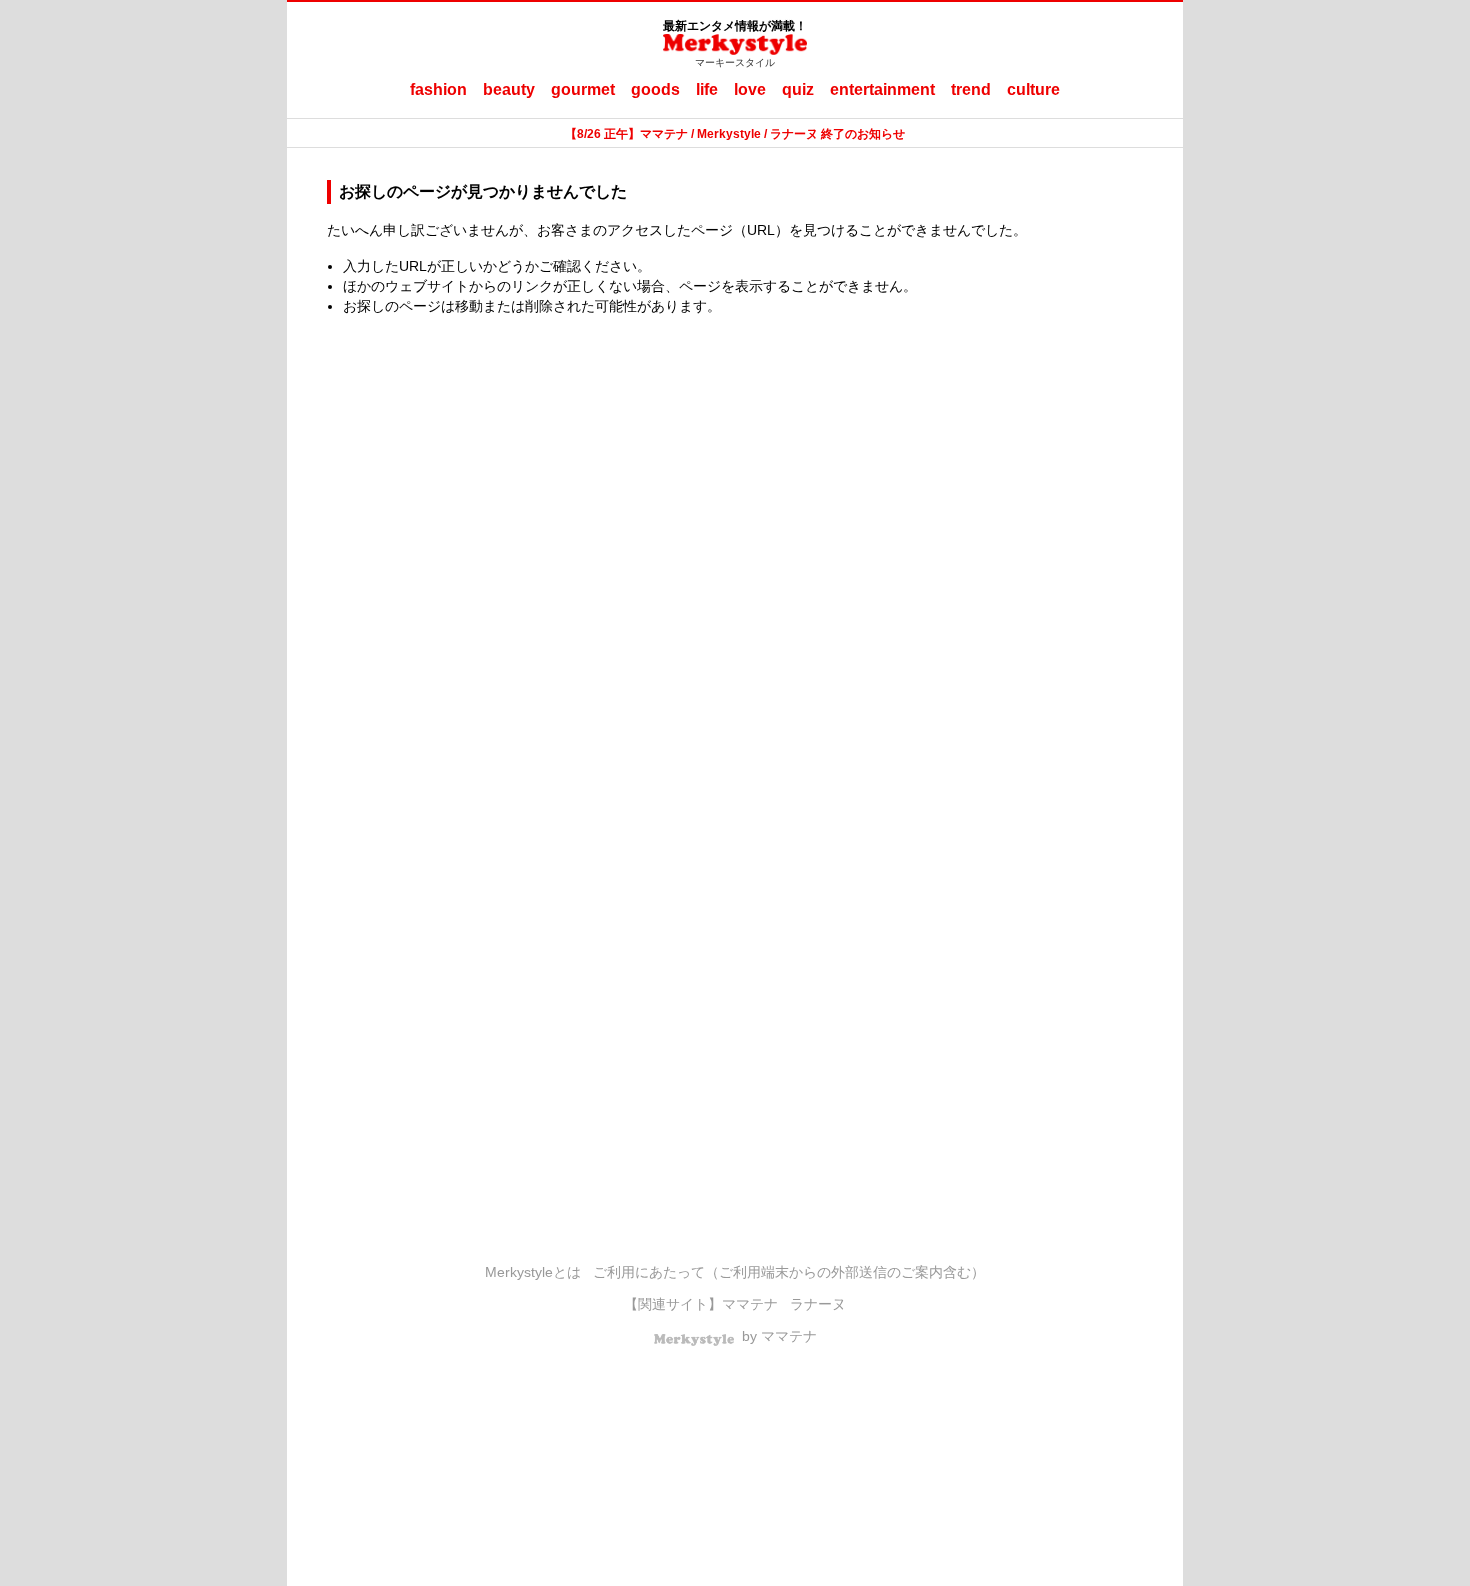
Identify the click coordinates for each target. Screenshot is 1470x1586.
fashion (438, 89)
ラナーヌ (818, 1304)
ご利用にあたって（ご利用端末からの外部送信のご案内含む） (789, 1272)
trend (971, 89)
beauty (509, 89)
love (750, 89)
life (707, 89)
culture (1033, 89)
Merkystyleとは (533, 1272)
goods (655, 89)
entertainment (882, 89)
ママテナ (750, 1304)
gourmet (583, 89)
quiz (798, 89)
